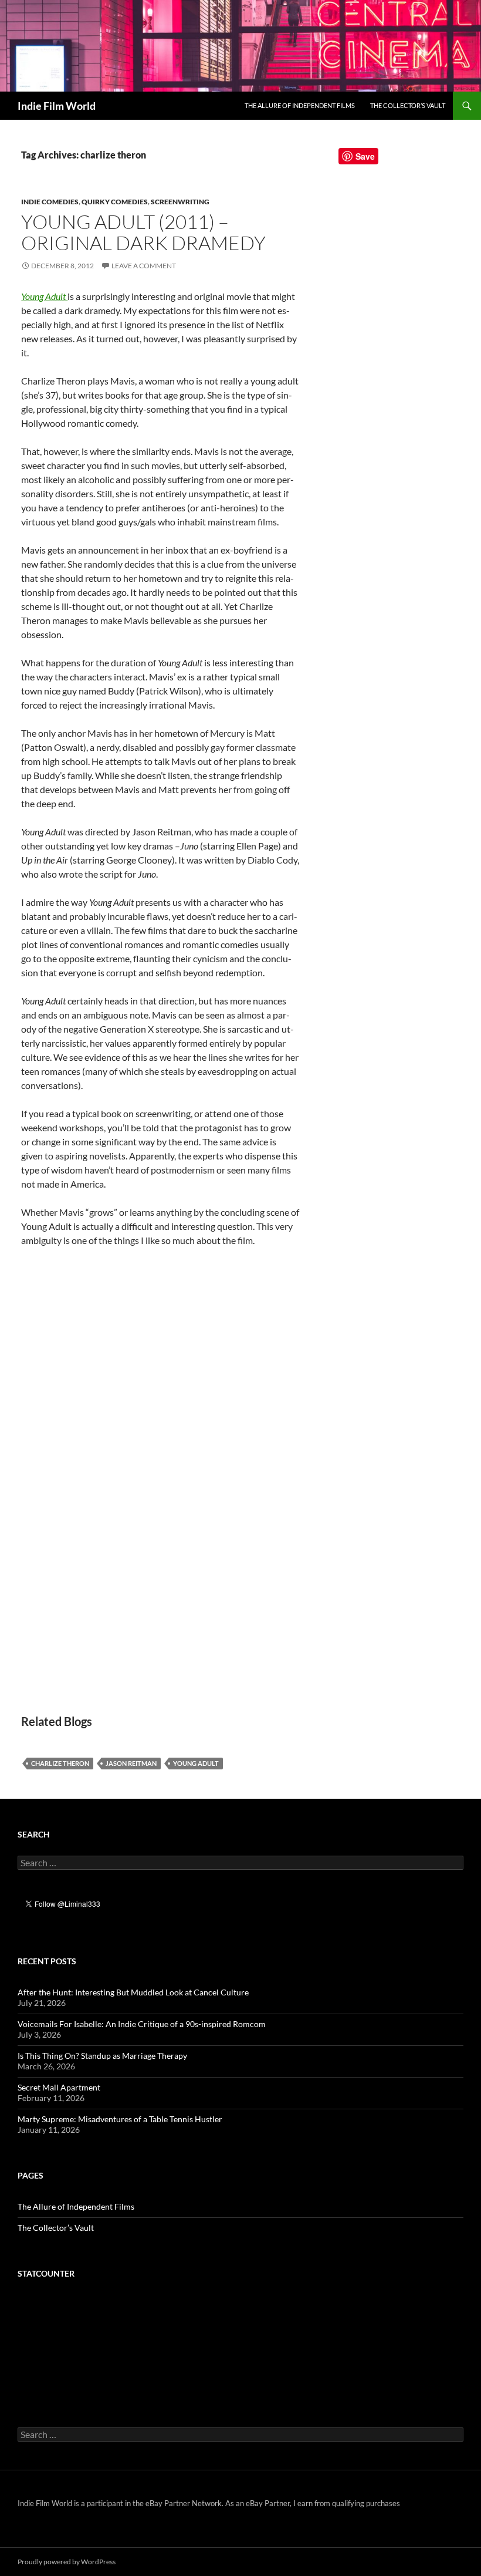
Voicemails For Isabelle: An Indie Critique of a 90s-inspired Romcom (142, 2024)
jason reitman (131, 1763)
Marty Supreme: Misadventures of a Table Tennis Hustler (120, 2119)
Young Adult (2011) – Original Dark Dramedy (143, 232)
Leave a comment (144, 266)
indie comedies (50, 202)
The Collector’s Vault (408, 105)
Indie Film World (57, 106)
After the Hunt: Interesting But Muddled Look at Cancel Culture (133, 1992)
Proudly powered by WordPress (67, 2562)
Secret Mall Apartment (59, 2087)
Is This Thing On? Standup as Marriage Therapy (102, 2056)
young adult (196, 1763)
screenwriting (180, 202)
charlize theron (60, 1763)
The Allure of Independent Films (300, 105)
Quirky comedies (115, 202)
